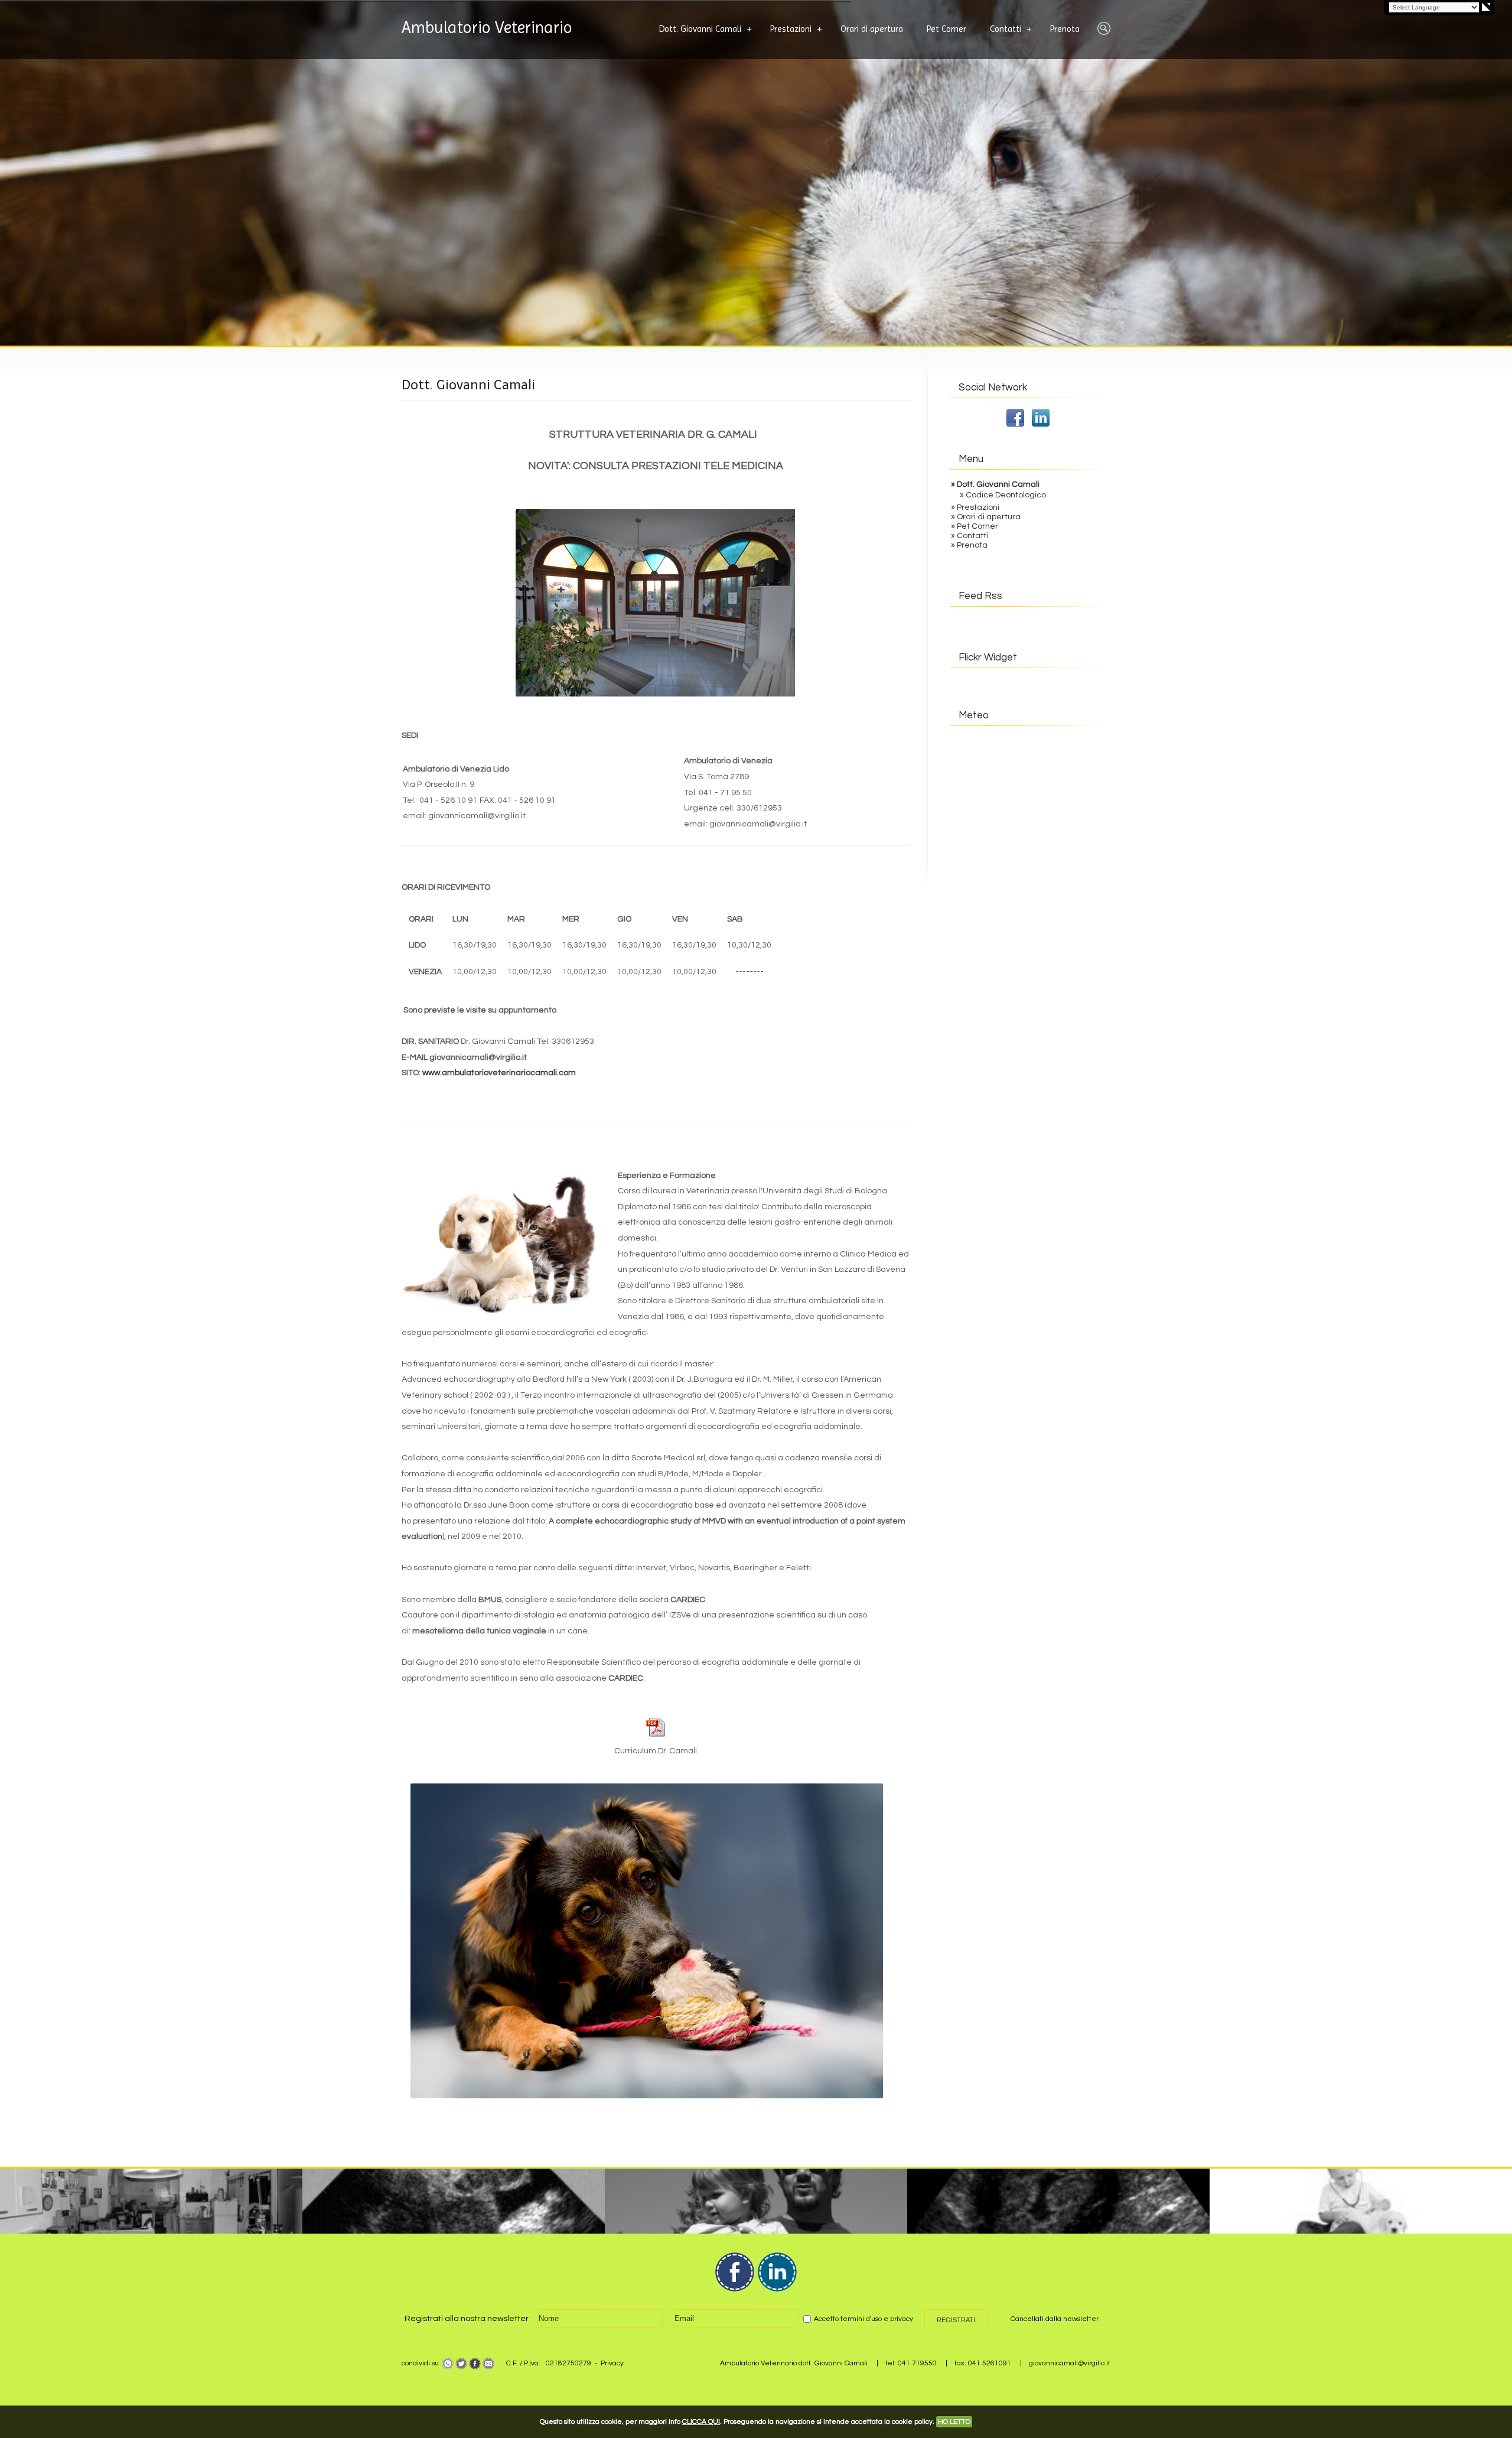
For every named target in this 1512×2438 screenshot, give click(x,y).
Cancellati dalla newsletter (1055, 2319)
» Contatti (970, 536)
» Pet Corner (975, 526)
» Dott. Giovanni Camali (995, 484)
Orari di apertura (872, 29)
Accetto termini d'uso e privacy (863, 2319)
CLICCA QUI (701, 2422)
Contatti (1006, 29)
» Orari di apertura (986, 517)
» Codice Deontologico (1003, 495)
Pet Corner (946, 29)
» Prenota (969, 545)
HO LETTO (954, 2422)
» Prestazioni (975, 507)
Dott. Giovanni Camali (700, 29)
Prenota (1065, 29)
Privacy (612, 2363)
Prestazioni (791, 29)
